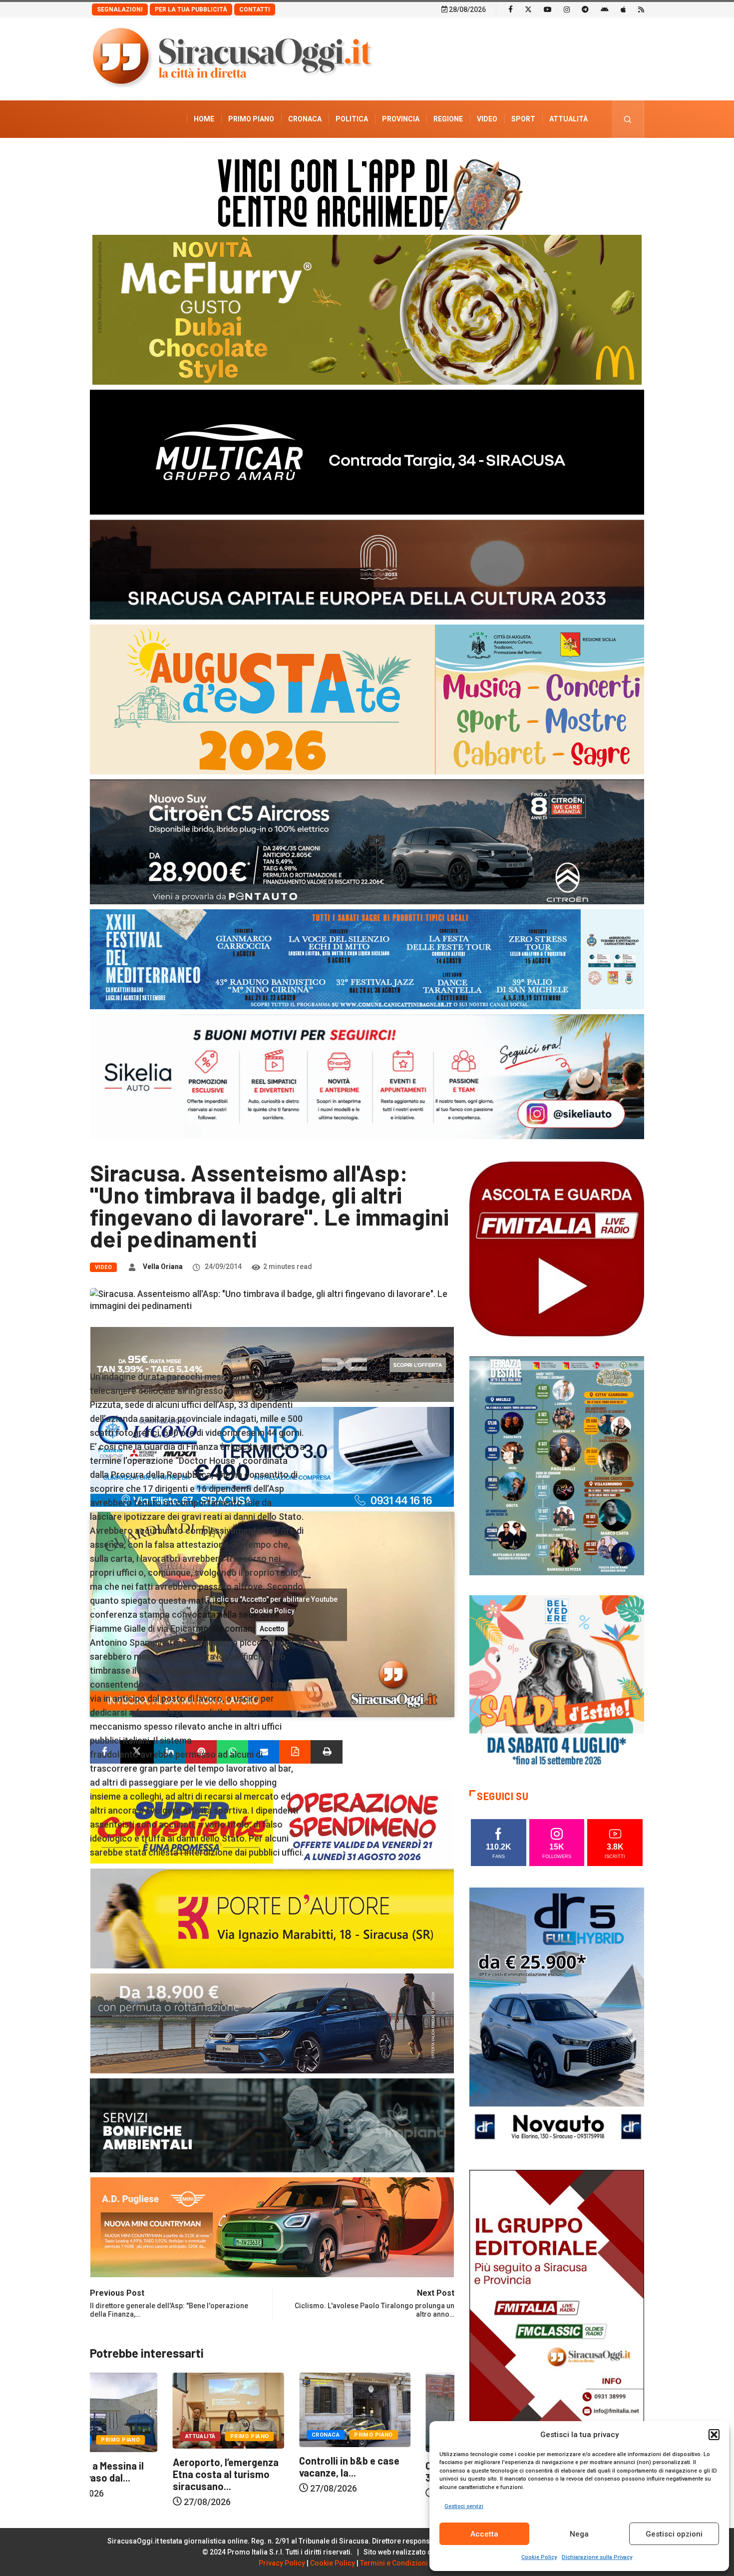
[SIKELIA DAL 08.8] (367, 1076)
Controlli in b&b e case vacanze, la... (140, 2467)
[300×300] (557, 1682)
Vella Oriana (163, 1267)
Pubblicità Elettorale (545, 156)
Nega (579, 2534)
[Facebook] (511, 9)
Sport (523, 119)
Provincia (401, 119)
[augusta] (367, 699)
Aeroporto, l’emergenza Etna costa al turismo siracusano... (396, 2474)
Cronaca (305, 119)
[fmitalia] (367, 959)
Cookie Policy (539, 2557)
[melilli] (557, 1465)
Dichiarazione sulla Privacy (597, 2557)
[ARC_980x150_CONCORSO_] (367, 192)
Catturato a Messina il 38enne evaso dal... (265, 2472)
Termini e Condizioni (394, 2563)
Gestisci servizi (464, 2506)
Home (204, 119)
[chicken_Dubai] (367, 309)
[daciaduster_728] (272, 1364)
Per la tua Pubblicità (191, 9)
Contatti (255, 9)
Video (487, 119)
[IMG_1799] (272, 1825)
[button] (714, 2435)
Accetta (484, 2534)
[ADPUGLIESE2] (272, 2227)
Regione (448, 119)
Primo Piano (251, 119)
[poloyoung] (272, 2023)
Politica (352, 119)
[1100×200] (367, 569)
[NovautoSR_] (557, 2018)
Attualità (568, 119)
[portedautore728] (272, 1918)
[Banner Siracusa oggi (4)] (367, 841)
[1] (557, 2300)
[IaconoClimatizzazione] (272, 1456)
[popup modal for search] (628, 119)
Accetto (272, 1628)
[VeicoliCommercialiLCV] (367, 451)
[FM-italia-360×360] (557, 1248)
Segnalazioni (120, 9)
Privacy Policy (282, 2563)
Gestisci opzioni (674, 2534)
